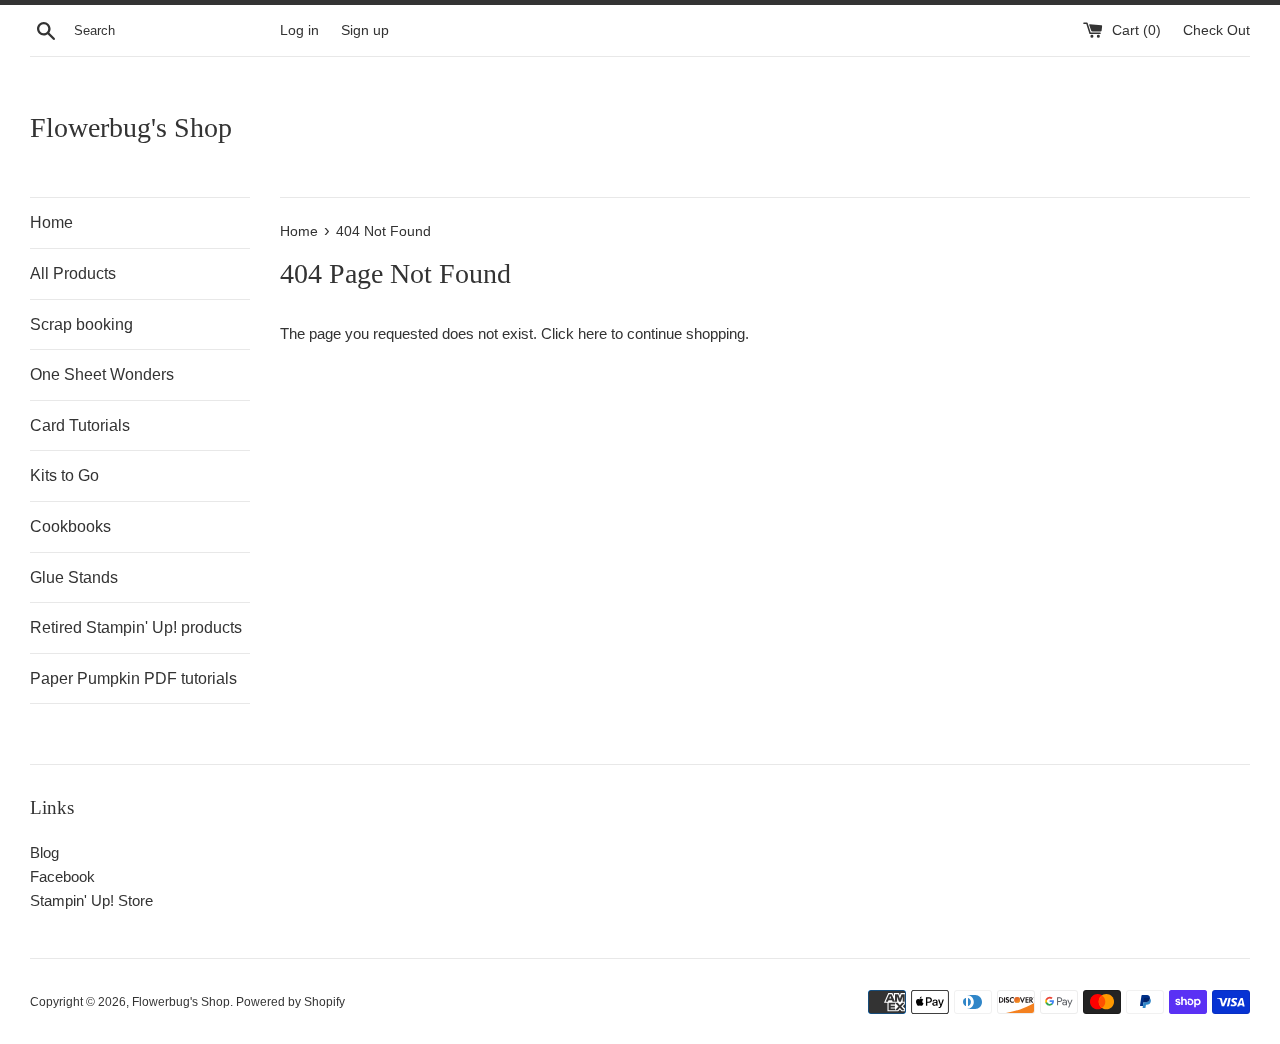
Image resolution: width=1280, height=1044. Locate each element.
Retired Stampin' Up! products (136, 627)
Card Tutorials (80, 425)
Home (51, 222)
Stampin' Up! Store (91, 900)
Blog (44, 852)
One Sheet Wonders (102, 374)
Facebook (62, 876)
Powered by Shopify (290, 1002)
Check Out (1216, 30)
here (592, 333)
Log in (299, 30)
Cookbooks (70, 526)
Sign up (365, 30)
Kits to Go (64, 475)
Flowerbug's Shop (131, 127)
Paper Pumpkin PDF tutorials (133, 678)
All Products (73, 273)
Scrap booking (81, 324)
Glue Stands (74, 577)
